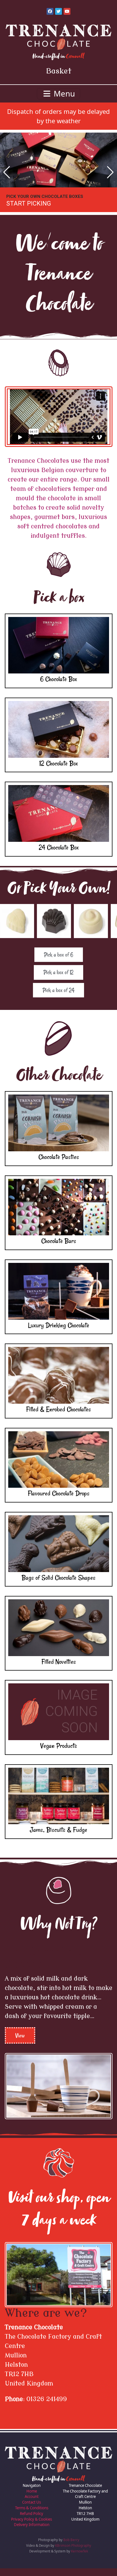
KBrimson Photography (73, 2553)
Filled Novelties (59, 1669)
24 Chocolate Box (59, 855)
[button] (7, 176)
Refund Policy (32, 2521)
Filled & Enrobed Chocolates (58, 1417)
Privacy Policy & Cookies (32, 2527)
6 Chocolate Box (58, 687)
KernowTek (80, 2559)
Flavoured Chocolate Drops (59, 1501)
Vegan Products (59, 1753)
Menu (63, 94)
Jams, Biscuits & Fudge (58, 1837)
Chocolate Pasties (59, 1164)
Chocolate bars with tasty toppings (52, 204)
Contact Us (32, 2510)
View (20, 2043)
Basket (59, 71)
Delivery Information (32, 2532)
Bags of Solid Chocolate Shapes (58, 1585)
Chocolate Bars (59, 1248)
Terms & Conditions (32, 2516)
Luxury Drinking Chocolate (59, 1333)
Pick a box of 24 (58, 998)
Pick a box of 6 (59, 962)
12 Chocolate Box (58, 771)
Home (32, 2499)
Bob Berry (71, 2547)
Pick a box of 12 (58, 980)
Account (32, 2504)
